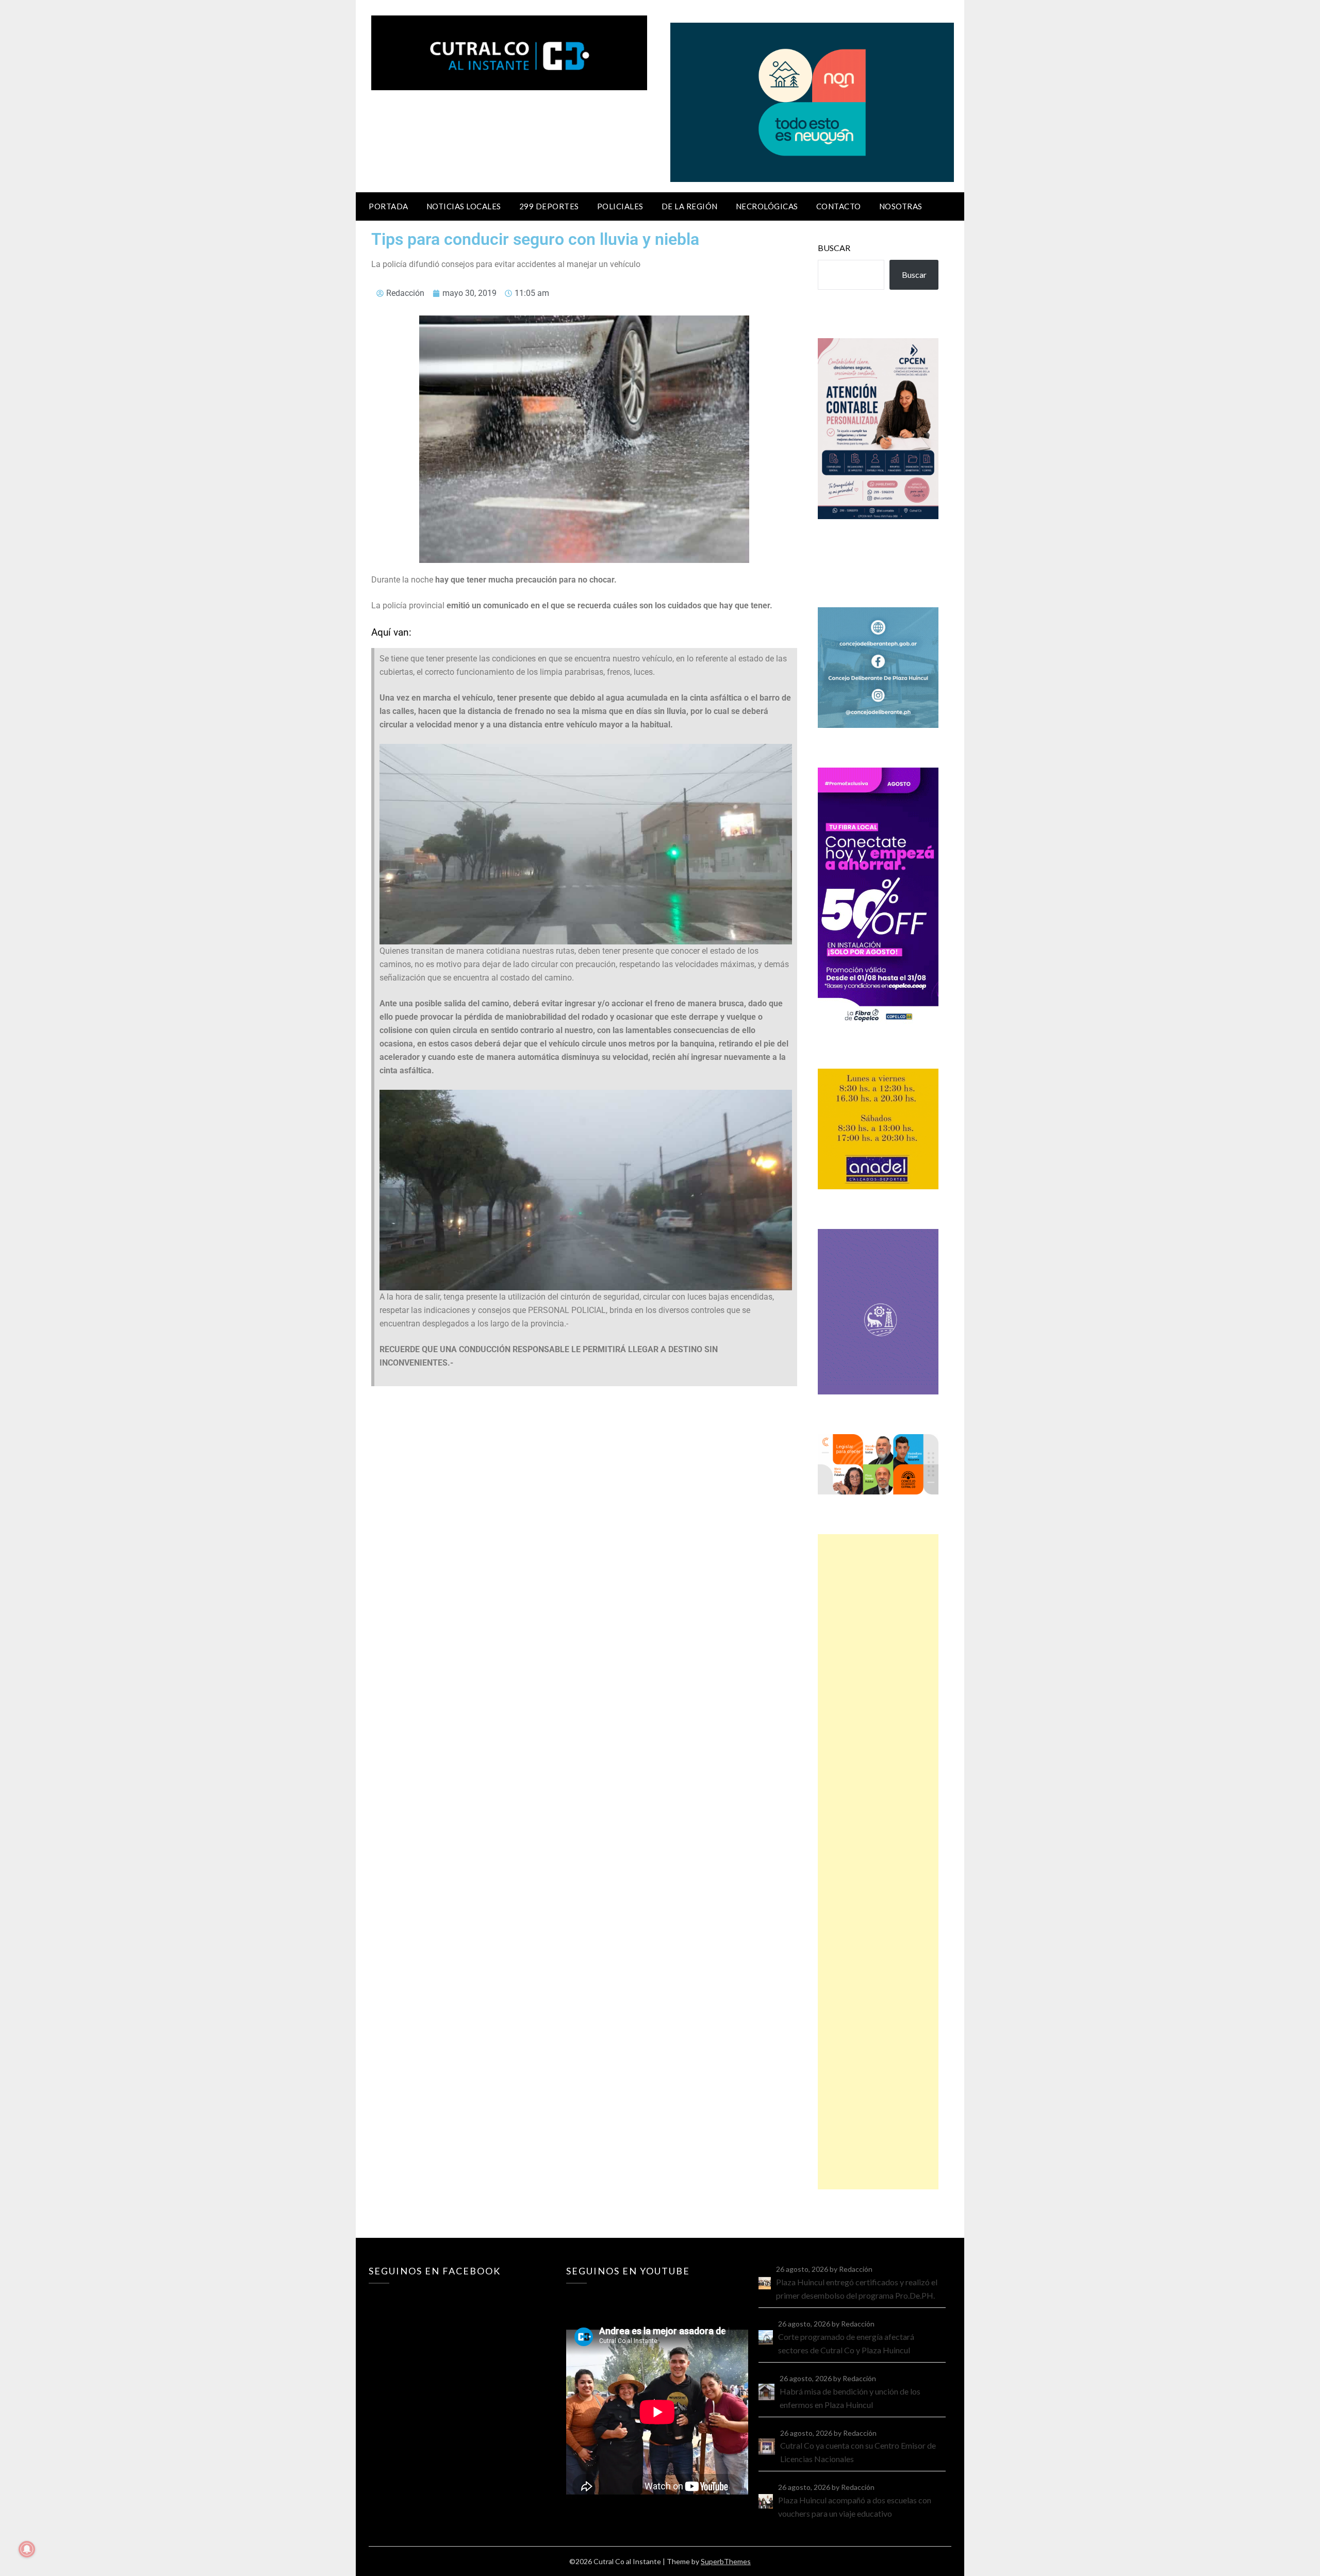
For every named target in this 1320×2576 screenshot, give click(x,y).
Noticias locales (464, 206)
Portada (389, 206)
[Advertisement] (878, 1862)
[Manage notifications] (27, 2549)
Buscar (834, 248)
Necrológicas (767, 206)
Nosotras (901, 206)
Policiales (620, 206)
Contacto (839, 206)
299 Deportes (549, 206)
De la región (690, 206)
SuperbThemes (726, 2561)
